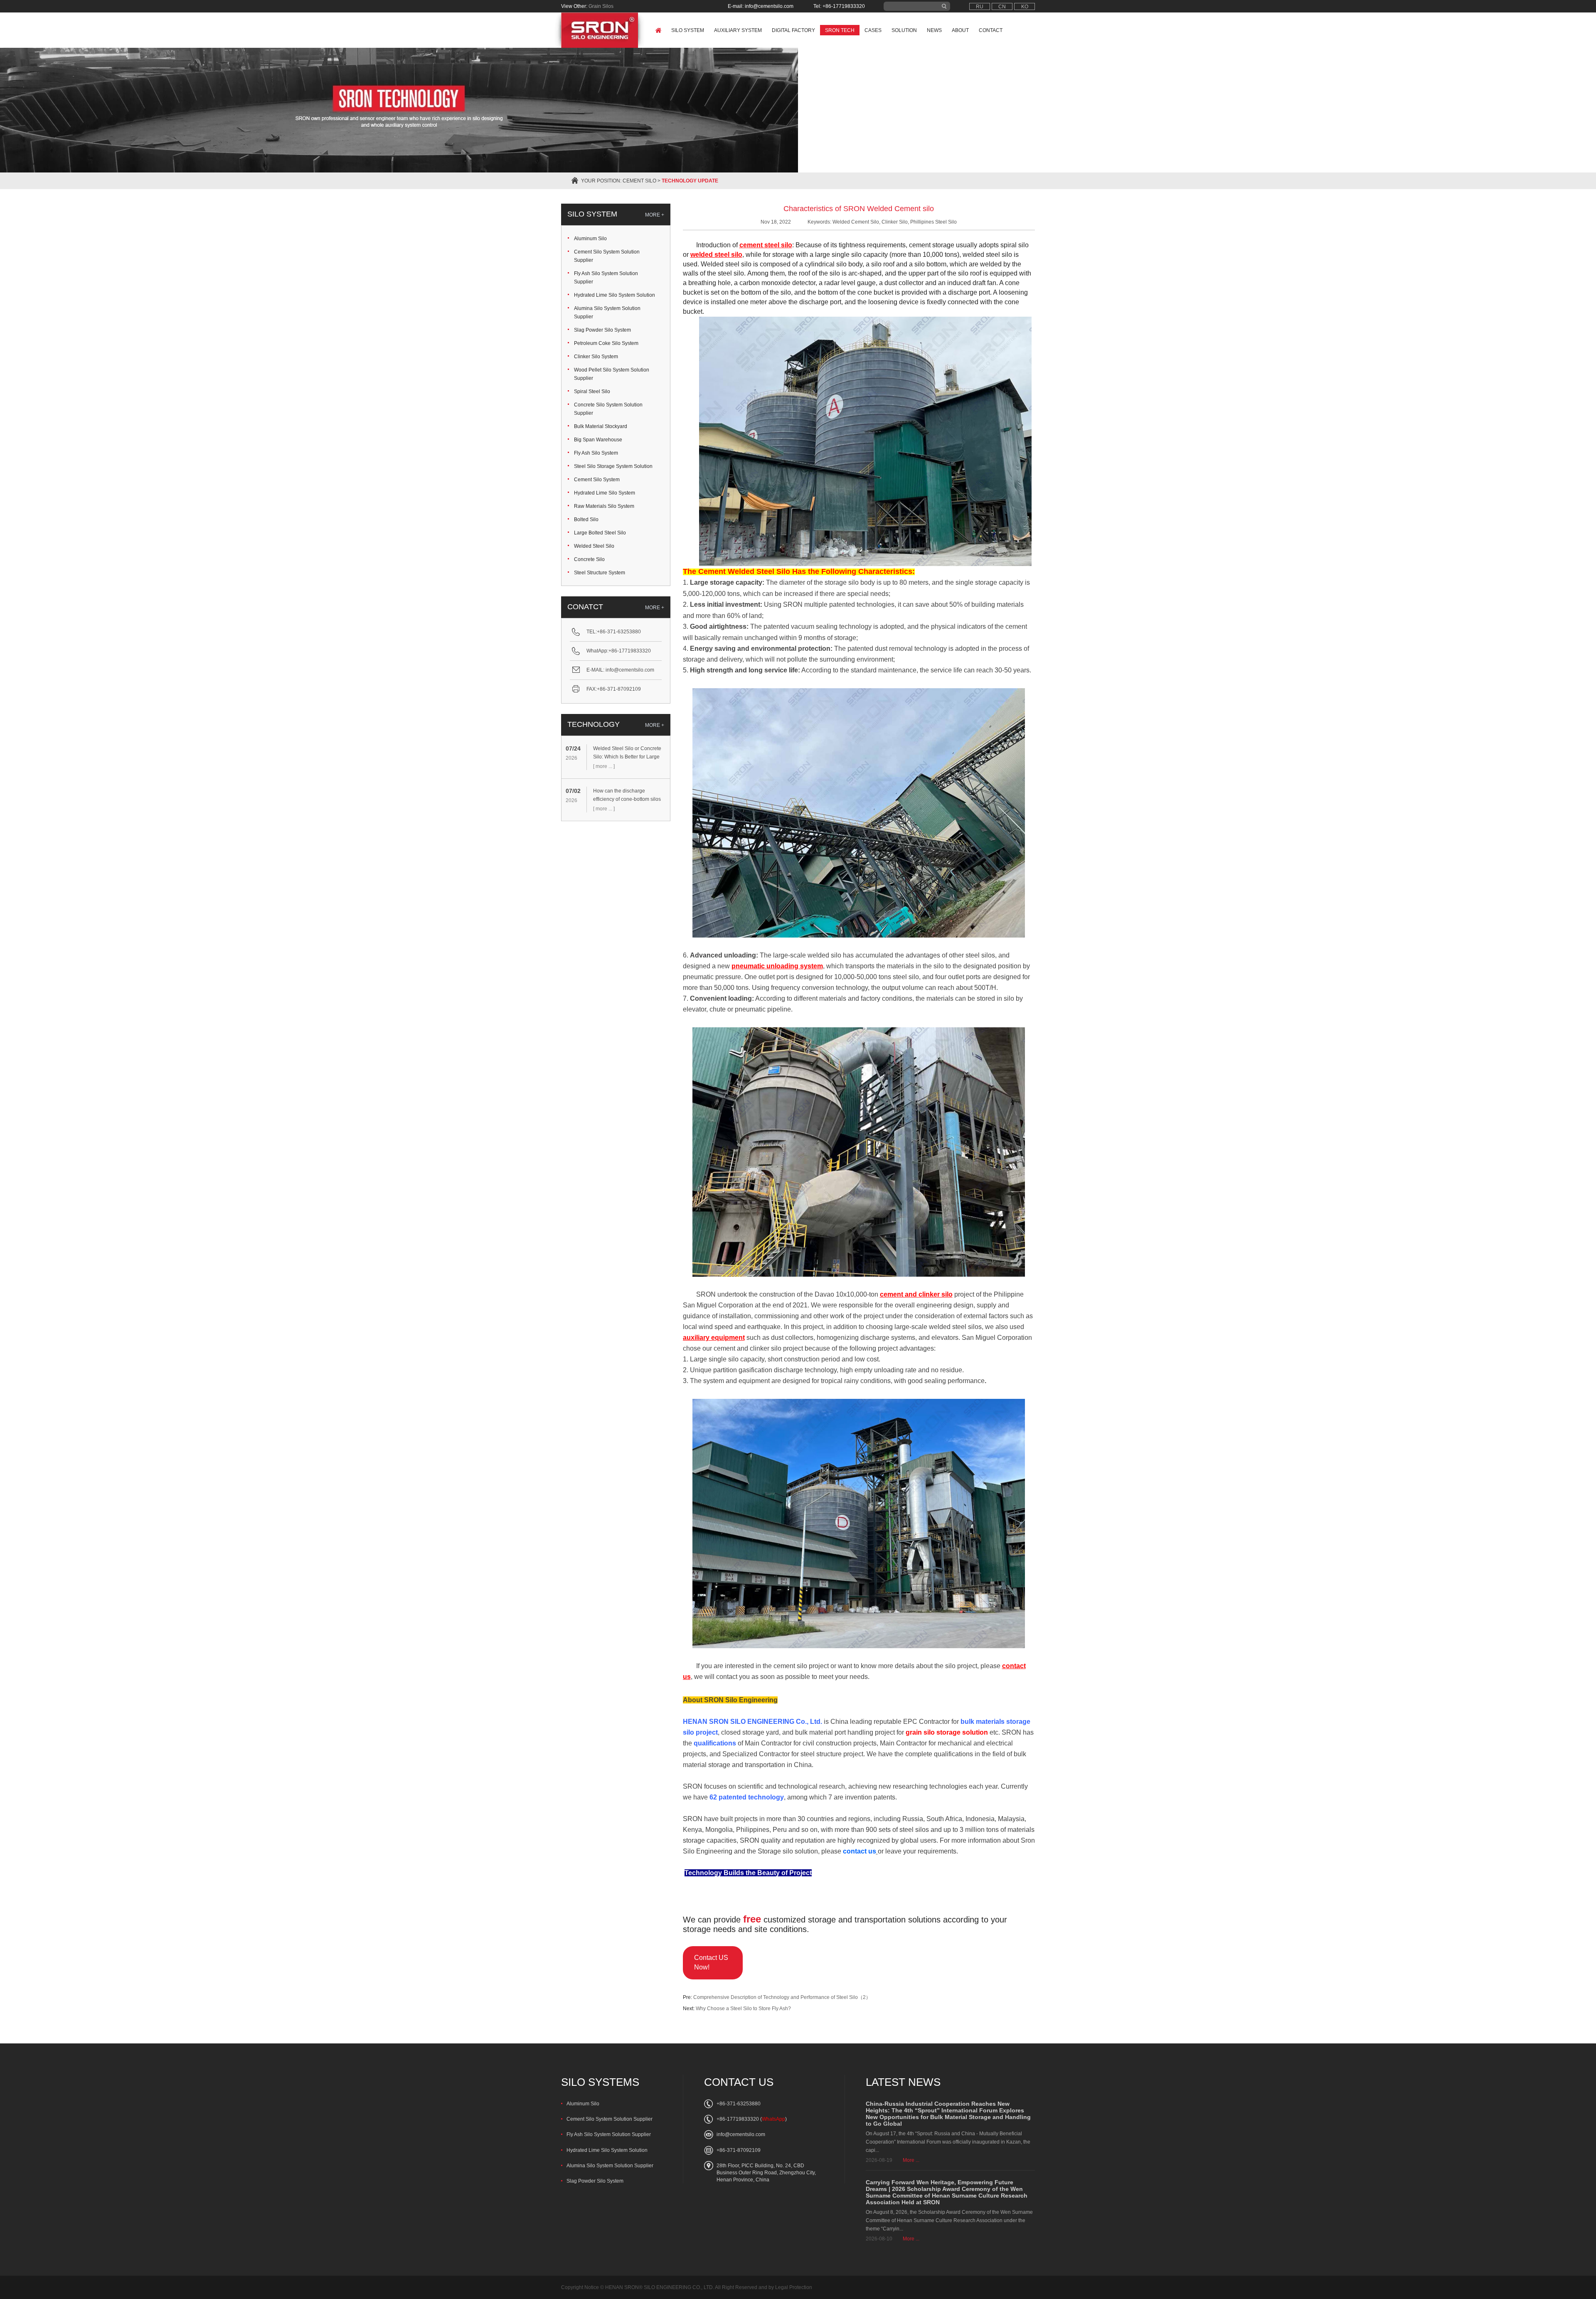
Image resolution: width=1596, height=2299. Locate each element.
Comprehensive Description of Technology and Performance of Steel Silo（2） (782, 1997)
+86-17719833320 (630, 651)
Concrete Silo (589, 559)
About (960, 30)
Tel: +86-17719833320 (839, 6)
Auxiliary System (738, 30)
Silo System (688, 30)
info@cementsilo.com (630, 670)
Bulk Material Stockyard (601, 426)
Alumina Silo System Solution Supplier (607, 313)
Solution (904, 30)
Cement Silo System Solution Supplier (607, 256)
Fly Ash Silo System (596, 453)
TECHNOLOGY (594, 724)
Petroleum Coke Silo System (606, 343)
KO (1025, 7)
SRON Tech (840, 30)
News (934, 30)
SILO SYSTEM (592, 214)
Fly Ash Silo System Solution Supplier (606, 278)
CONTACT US (739, 2082)
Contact (991, 30)
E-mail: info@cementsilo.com (761, 6)
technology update (690, 181)
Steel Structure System (600, 573)
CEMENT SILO (639, 181)
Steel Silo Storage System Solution (613, 466)
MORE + (655, 215)
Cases (873, 30)
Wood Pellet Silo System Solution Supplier (612, 374)
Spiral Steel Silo (592, 391)
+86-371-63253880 (619, 632)
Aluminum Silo (590, 239)
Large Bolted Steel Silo (600, 533)
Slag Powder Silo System (602, 330)
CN (1002, 7)
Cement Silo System (597, 480)
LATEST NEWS (903, 2082)
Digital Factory (793, 30)
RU (980, 7)
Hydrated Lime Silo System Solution (615, 295)
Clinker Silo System (596, 357)
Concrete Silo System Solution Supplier (608, 409)
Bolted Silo (586, 519)
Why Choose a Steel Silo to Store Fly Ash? (743, 2009)
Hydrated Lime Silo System (605, 493)
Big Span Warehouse (598, 440)
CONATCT (585, 607)
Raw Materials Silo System (604, 506)
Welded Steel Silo (594, 546)
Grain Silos (601, 6)
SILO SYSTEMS (600, 2082)
